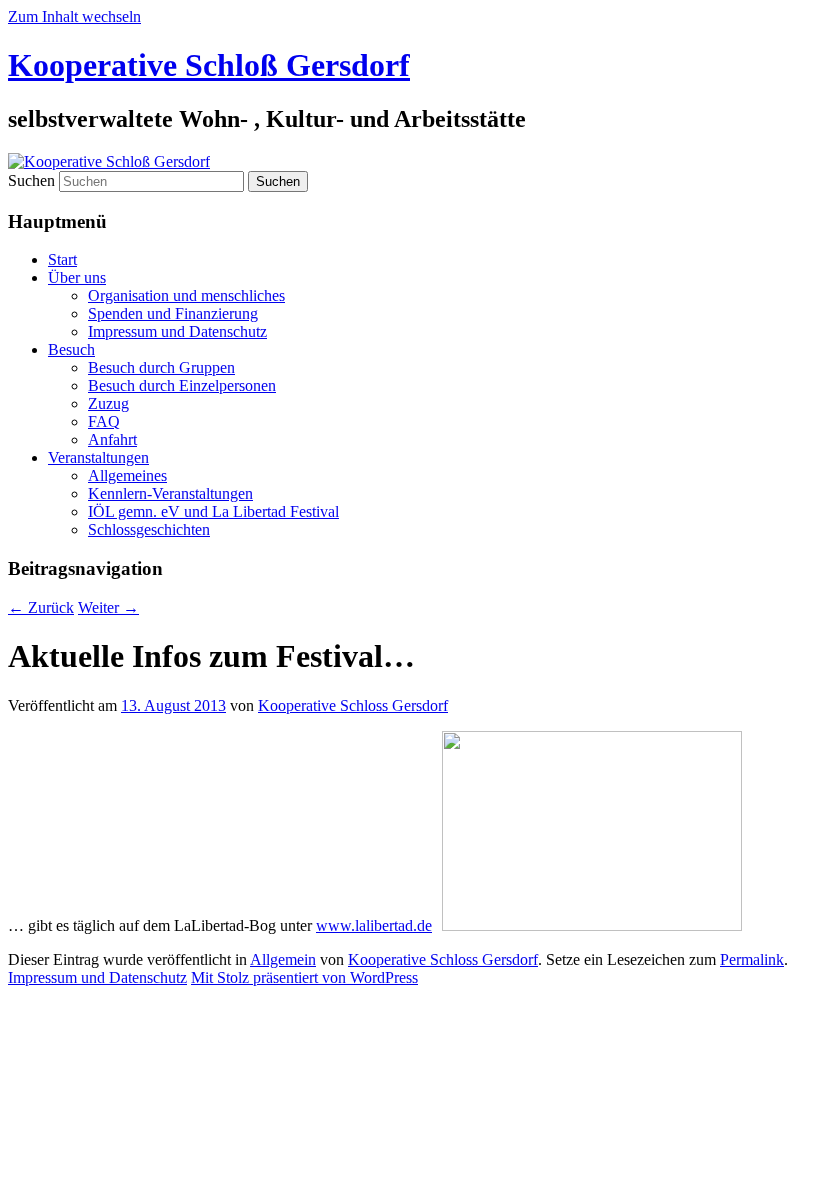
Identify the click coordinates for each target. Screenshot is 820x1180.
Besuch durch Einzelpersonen (182, 385)
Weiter (108, 607)
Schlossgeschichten (149, 529)
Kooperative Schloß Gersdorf (209, 65)
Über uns (77, 277)
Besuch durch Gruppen (161, 367)
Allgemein (283, 959)
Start (62, 259)
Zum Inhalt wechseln (74, 16)
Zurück (41, 607)
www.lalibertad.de (374, 925)
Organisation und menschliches (186, 295)
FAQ (104, 421)
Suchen (31, 180)
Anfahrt (112, 439)
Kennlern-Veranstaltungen (170, 493)
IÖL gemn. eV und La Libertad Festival (213, 511)
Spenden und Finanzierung (173, 313)
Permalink (752, 959)
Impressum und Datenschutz (177, 331)
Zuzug (108, 403)
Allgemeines (127, 475)
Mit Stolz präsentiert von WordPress (304, 977)
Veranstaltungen (98, 457)
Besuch (71, 349)
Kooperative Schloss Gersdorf (353, 705)
